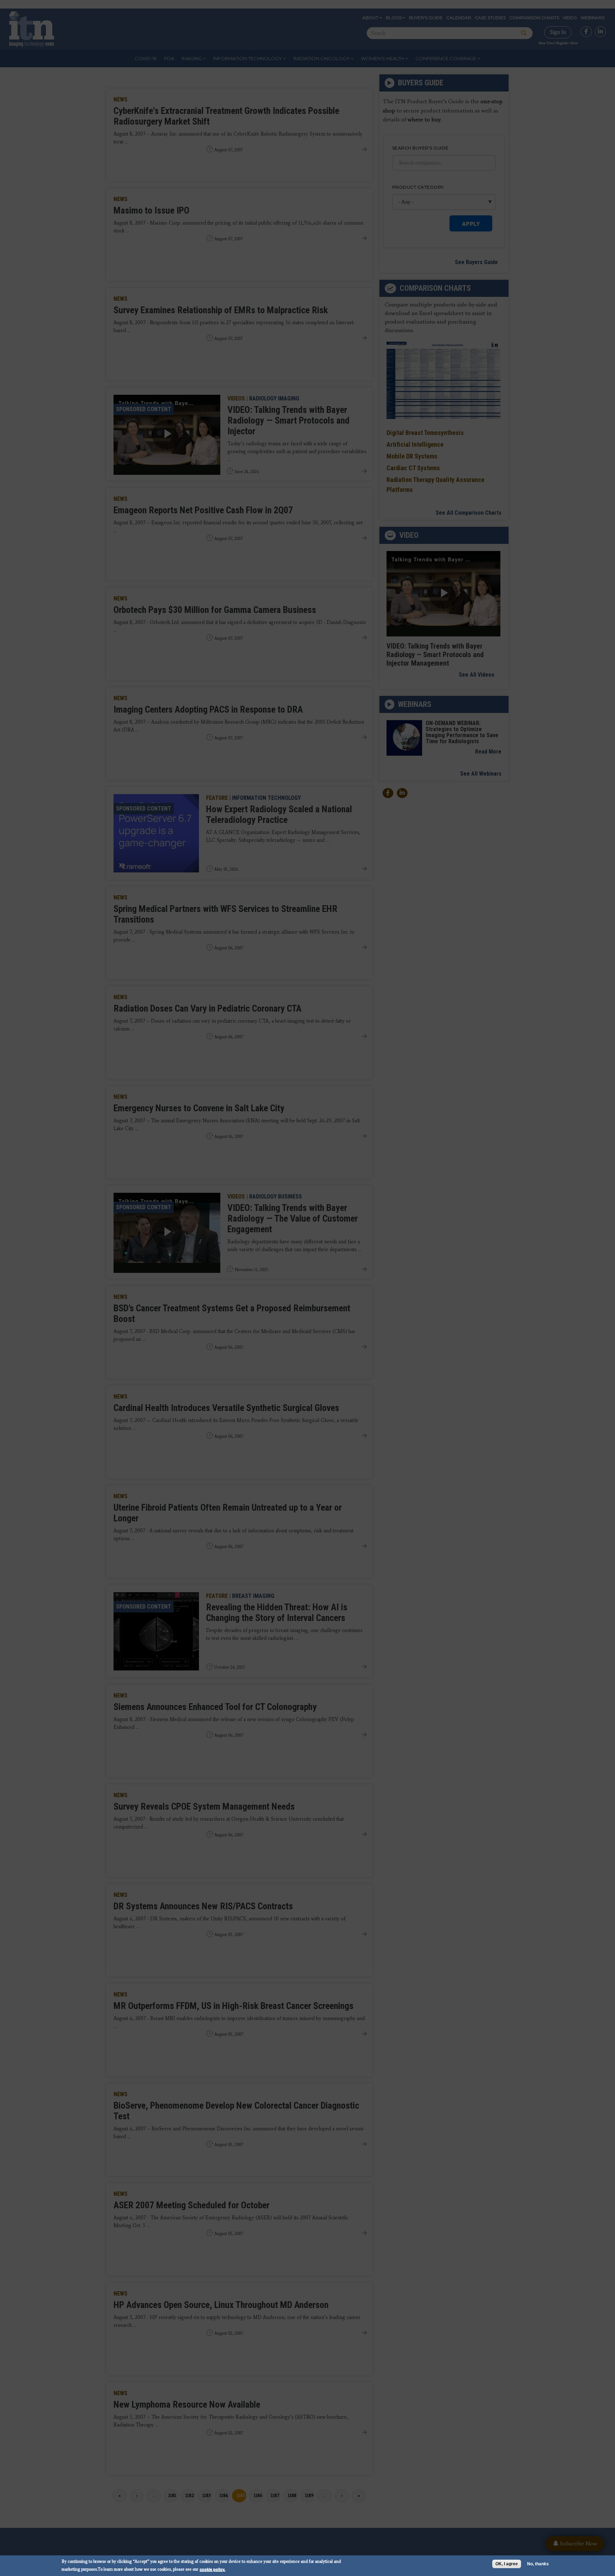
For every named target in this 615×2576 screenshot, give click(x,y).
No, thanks (538, 2564)
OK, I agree (507, 2564)
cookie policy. (212, 2569)
